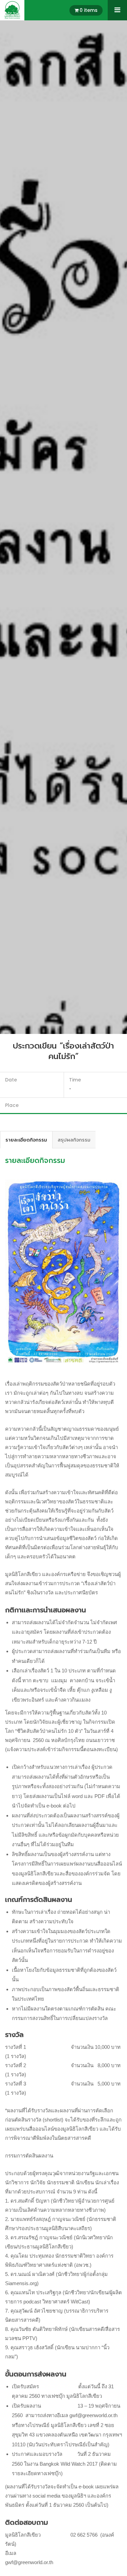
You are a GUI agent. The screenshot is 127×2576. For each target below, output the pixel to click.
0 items (89, 10)
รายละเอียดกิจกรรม (26, 1140)
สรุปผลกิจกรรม (74, 1140)
